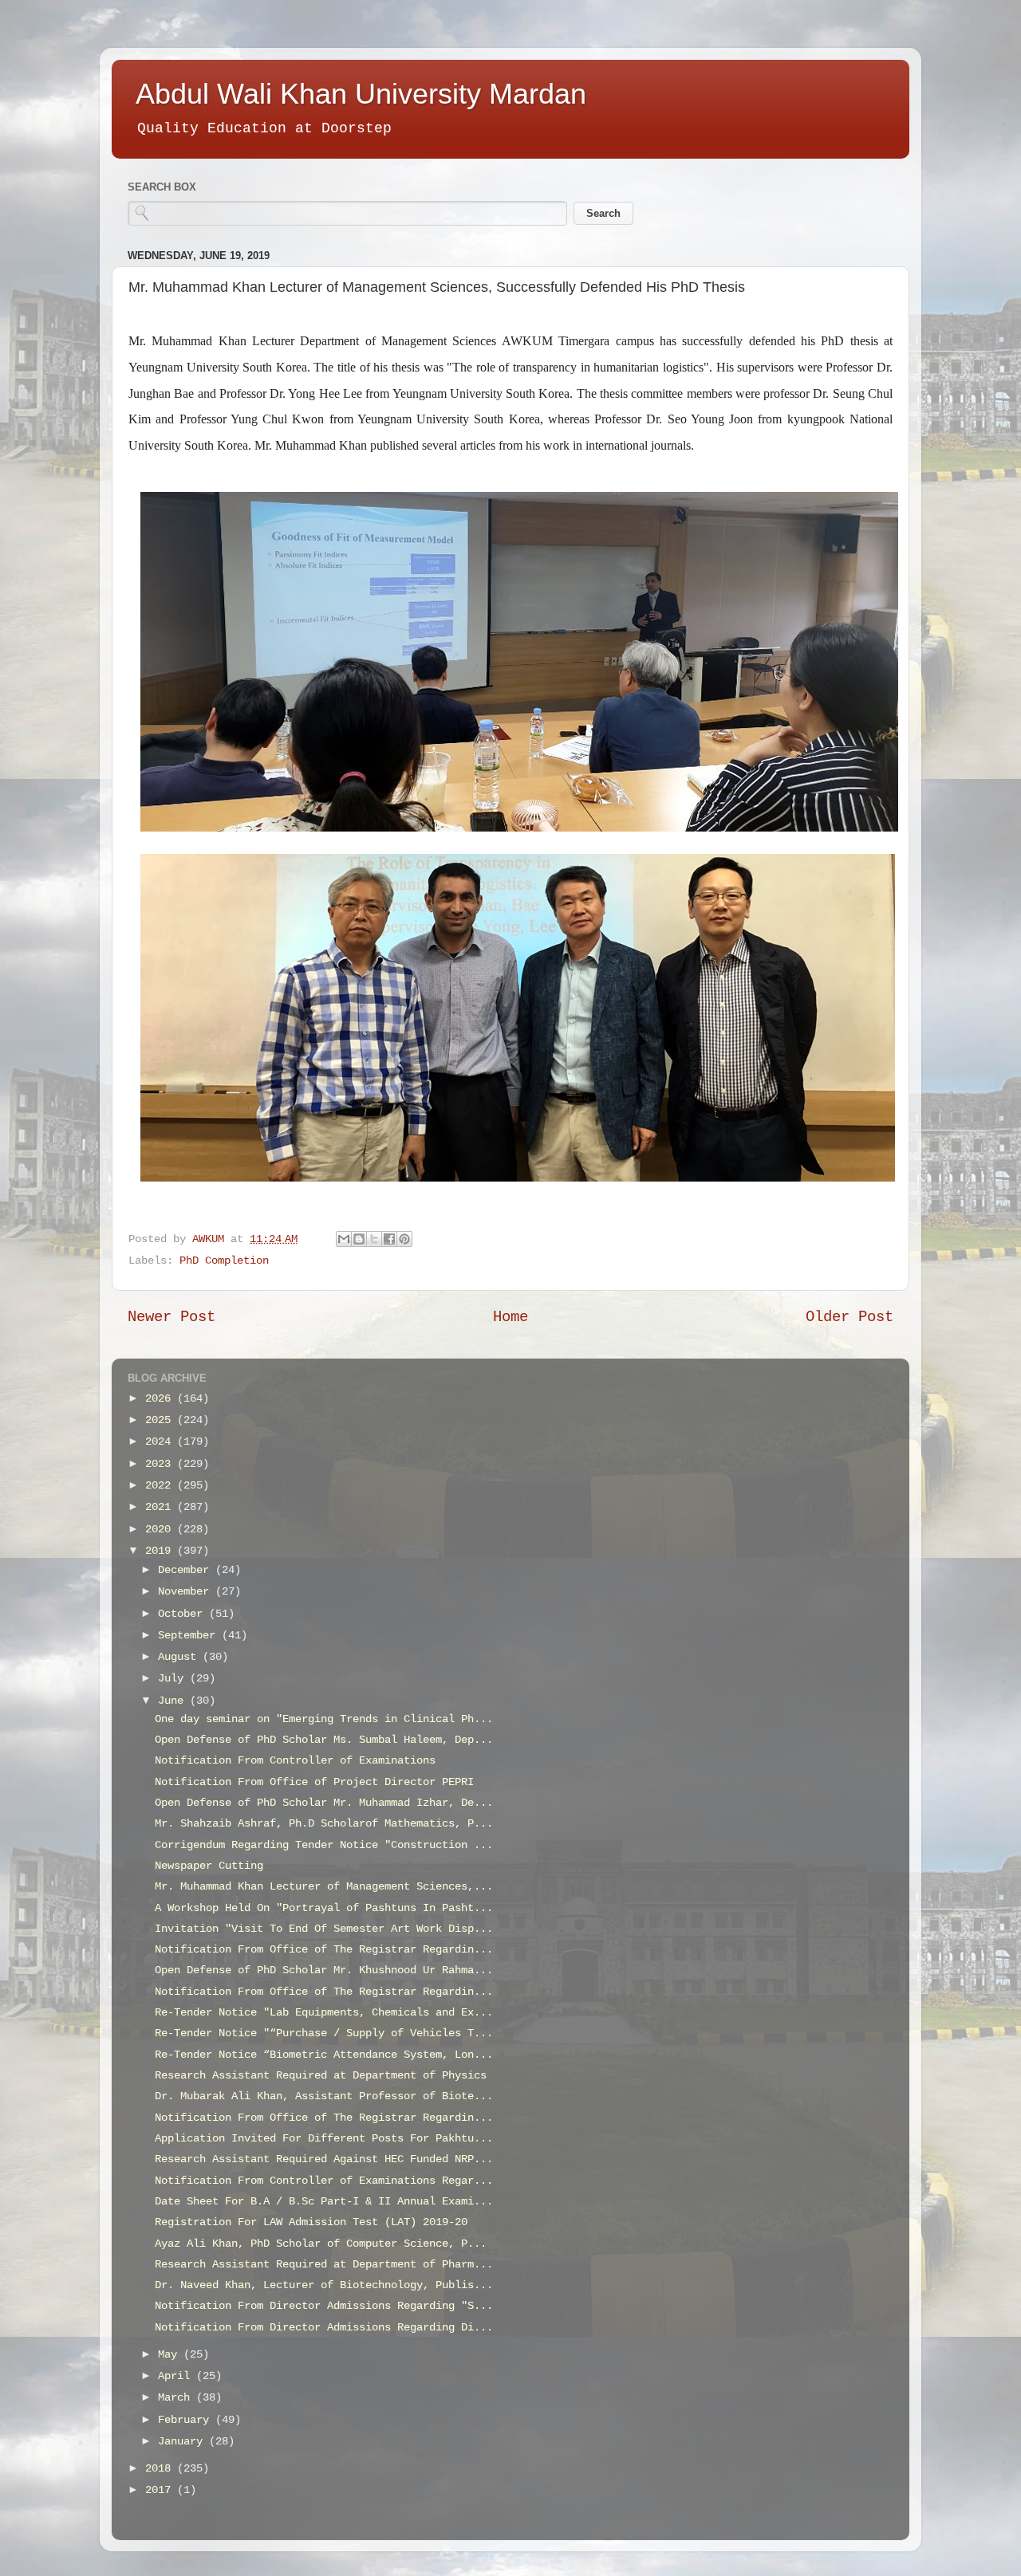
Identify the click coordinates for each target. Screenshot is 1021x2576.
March (177, 2398)
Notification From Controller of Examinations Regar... (324, 2181)
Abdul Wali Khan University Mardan (361, 94)
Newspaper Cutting (209, 1866)
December (187, 1570)
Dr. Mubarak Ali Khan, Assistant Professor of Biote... (324, 2096)
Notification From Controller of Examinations (295, 1761)
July (174, 1679)
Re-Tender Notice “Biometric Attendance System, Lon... (324, 2055)
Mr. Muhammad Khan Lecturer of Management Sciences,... (324, 1887)
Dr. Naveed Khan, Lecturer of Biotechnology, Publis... (324, 2285)
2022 (161, 1486)
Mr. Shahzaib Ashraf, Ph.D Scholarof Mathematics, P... (324, 1824)
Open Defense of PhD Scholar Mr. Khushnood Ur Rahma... (324, 1970)
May (171, 2355)
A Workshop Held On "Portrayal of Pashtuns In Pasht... (324, 1908)
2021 (161, 1507)
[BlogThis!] (359, 1239)
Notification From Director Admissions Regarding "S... (324, 2306)
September (190, 1636)
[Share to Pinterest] (404, 1239)
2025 (161, 1420)
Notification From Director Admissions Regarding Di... (324, 2328)
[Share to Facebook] (389, 1239)
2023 (161, 1464)
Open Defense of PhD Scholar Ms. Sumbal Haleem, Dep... (324, 1740)
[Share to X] (374, 1239)
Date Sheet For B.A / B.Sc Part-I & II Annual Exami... (324, 2202)
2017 (161, 2490)
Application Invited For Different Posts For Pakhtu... (324, 2139)
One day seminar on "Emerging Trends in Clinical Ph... (324, 1719)
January (183, 2442)
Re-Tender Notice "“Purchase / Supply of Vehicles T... (324, 2033)
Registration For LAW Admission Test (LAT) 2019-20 (311, 2222)
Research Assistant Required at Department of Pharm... (324, 2265)
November (187, 1592)
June (174, 1701)
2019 (161, 1551)
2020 (161, 1530)
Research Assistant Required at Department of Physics (321, 2076)
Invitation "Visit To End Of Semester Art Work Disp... (324, 1929)
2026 (161, 1399)
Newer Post (171, 1317)
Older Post (850, 1317)
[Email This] (344, 1239)
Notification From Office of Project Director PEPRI (314, 1782)
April (177, 2376)
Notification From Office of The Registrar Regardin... (324, 1950)
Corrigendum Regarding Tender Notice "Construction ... (324, 1845)
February (187, 2420)
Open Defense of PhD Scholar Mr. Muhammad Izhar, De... (324, 1803)
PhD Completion (224, 1261)
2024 (161, 1442)
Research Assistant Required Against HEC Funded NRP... (324, 2159)
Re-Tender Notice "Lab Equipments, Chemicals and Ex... (324, 2013)
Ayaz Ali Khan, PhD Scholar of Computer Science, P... (321, 2244)
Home (510, 1317)
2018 (161, 2469)
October (183, 1614)
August (180, 1657)
